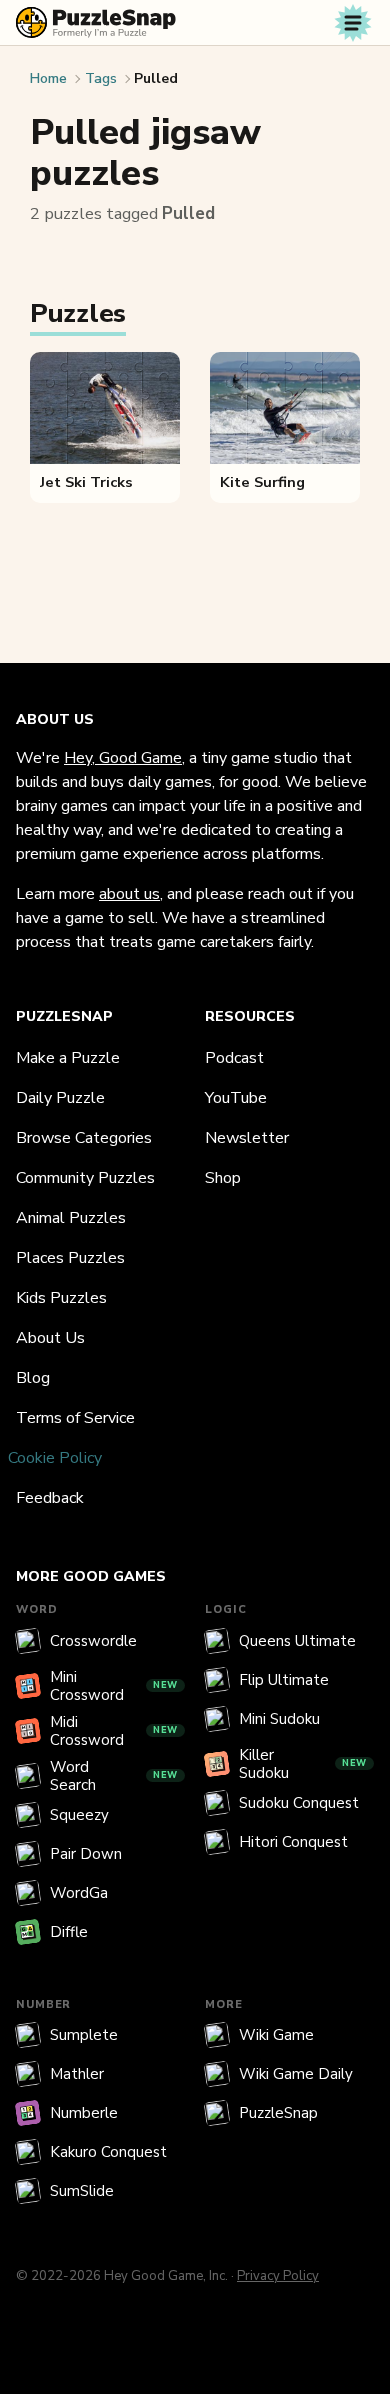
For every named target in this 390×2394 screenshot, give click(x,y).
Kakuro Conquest (108, 2152)
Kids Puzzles (61, 1298)
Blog (33, 1378)
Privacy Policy (278, 2276)
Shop (223, 1178)
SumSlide (82, 2191)
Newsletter (247, 1138)
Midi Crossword (114, 1731)
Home (48, 78)
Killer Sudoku (303, 1764)
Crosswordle (93, 1641)
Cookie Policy (55, 1458)
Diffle (69, 1932)
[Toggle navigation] (353, 23)
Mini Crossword (114, 1686)
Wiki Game (276, 2035)
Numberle (84, 2113)
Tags (101, 78)
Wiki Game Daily (296, 2074)
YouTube (236, 1098)
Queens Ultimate (297, 1641)
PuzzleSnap (278, 2113)
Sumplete (84, 2035)
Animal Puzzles (71, 1218)
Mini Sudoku (279, 1719)
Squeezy (79, 1815)
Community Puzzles (85, 1178)
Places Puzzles (70, 1258)
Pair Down (86, 1854)
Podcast (234, 1058)
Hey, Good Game (123, 758)
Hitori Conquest (293, 1842)
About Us (50, 1338)
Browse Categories (84, 1138)
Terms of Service (75, 1418)
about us (129, 894)
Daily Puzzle (60, 1098)
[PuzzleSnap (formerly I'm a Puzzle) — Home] (96, 22)
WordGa (79, 1893)
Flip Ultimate (284, 1680)
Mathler (77, 2074)
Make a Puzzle (68, 1058)
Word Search (114, 1776)
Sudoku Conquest (299, 1803)
